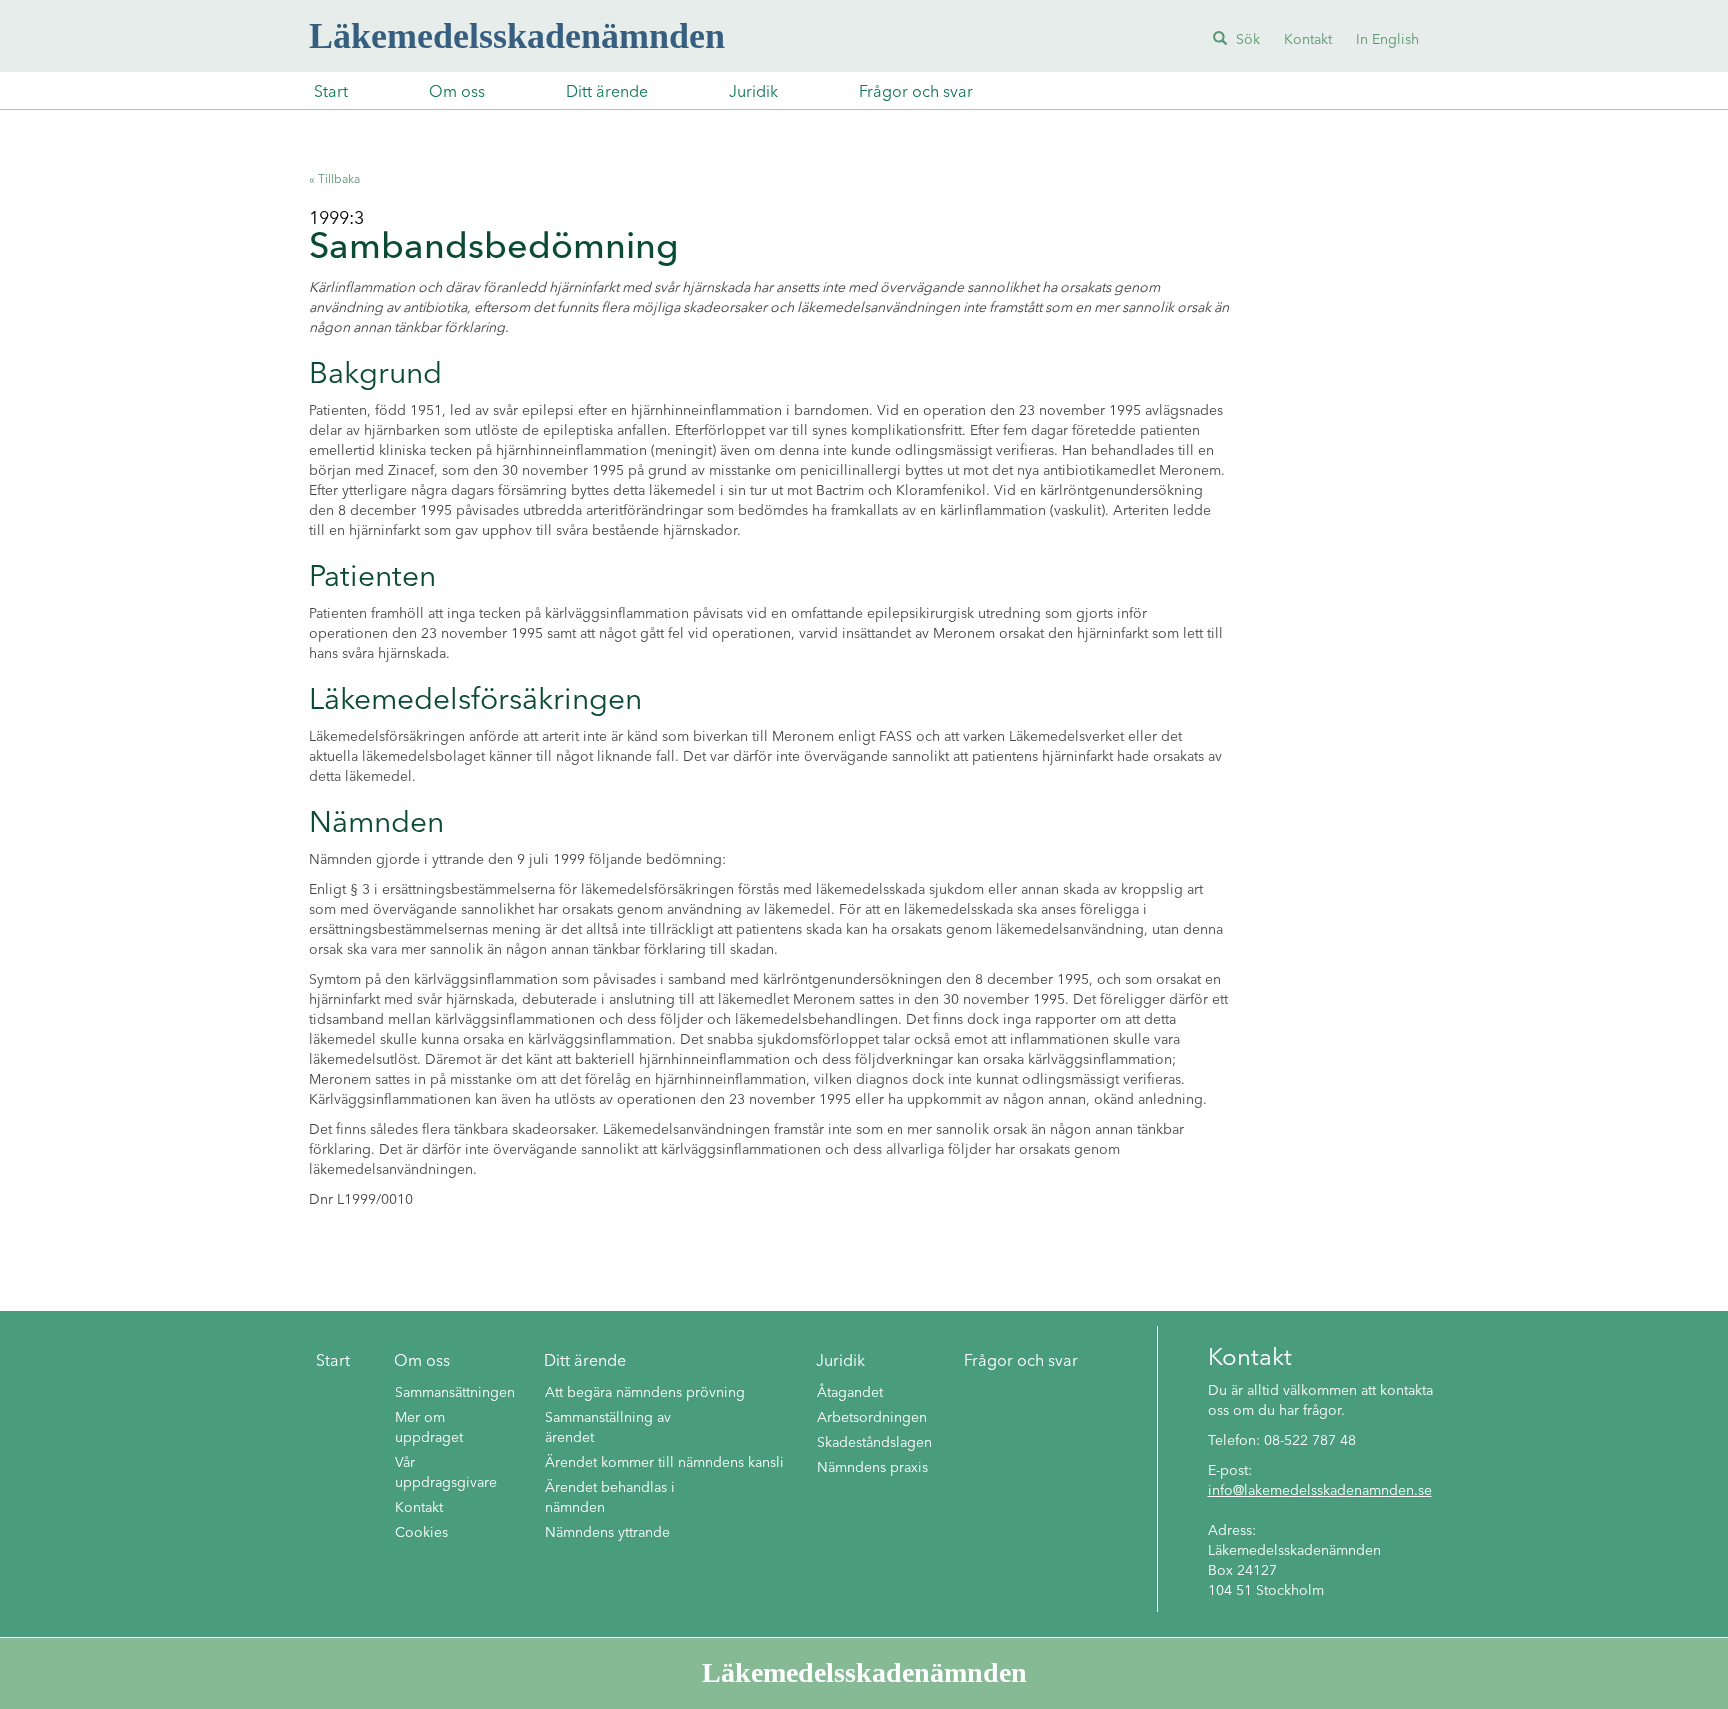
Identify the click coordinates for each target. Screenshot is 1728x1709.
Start (331, 93)
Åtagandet (850, 1393)
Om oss (457, 93)
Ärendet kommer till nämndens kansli (664, 1463)
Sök (1246, 40)
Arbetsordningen (872, 1418)
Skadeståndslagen (874, 1443)
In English (1387, 40)
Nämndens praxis (872, 1468)
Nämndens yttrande (607, 1533)
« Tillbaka (334, 180)
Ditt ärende (607, 93)
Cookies (421, 1533)
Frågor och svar (916, 93)
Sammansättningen (455, 1393)
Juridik (753, 93)
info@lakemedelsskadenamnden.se (1320, 1491)
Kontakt (1308, 40)
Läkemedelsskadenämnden (517, 36)
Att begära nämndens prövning (645, 1393)
